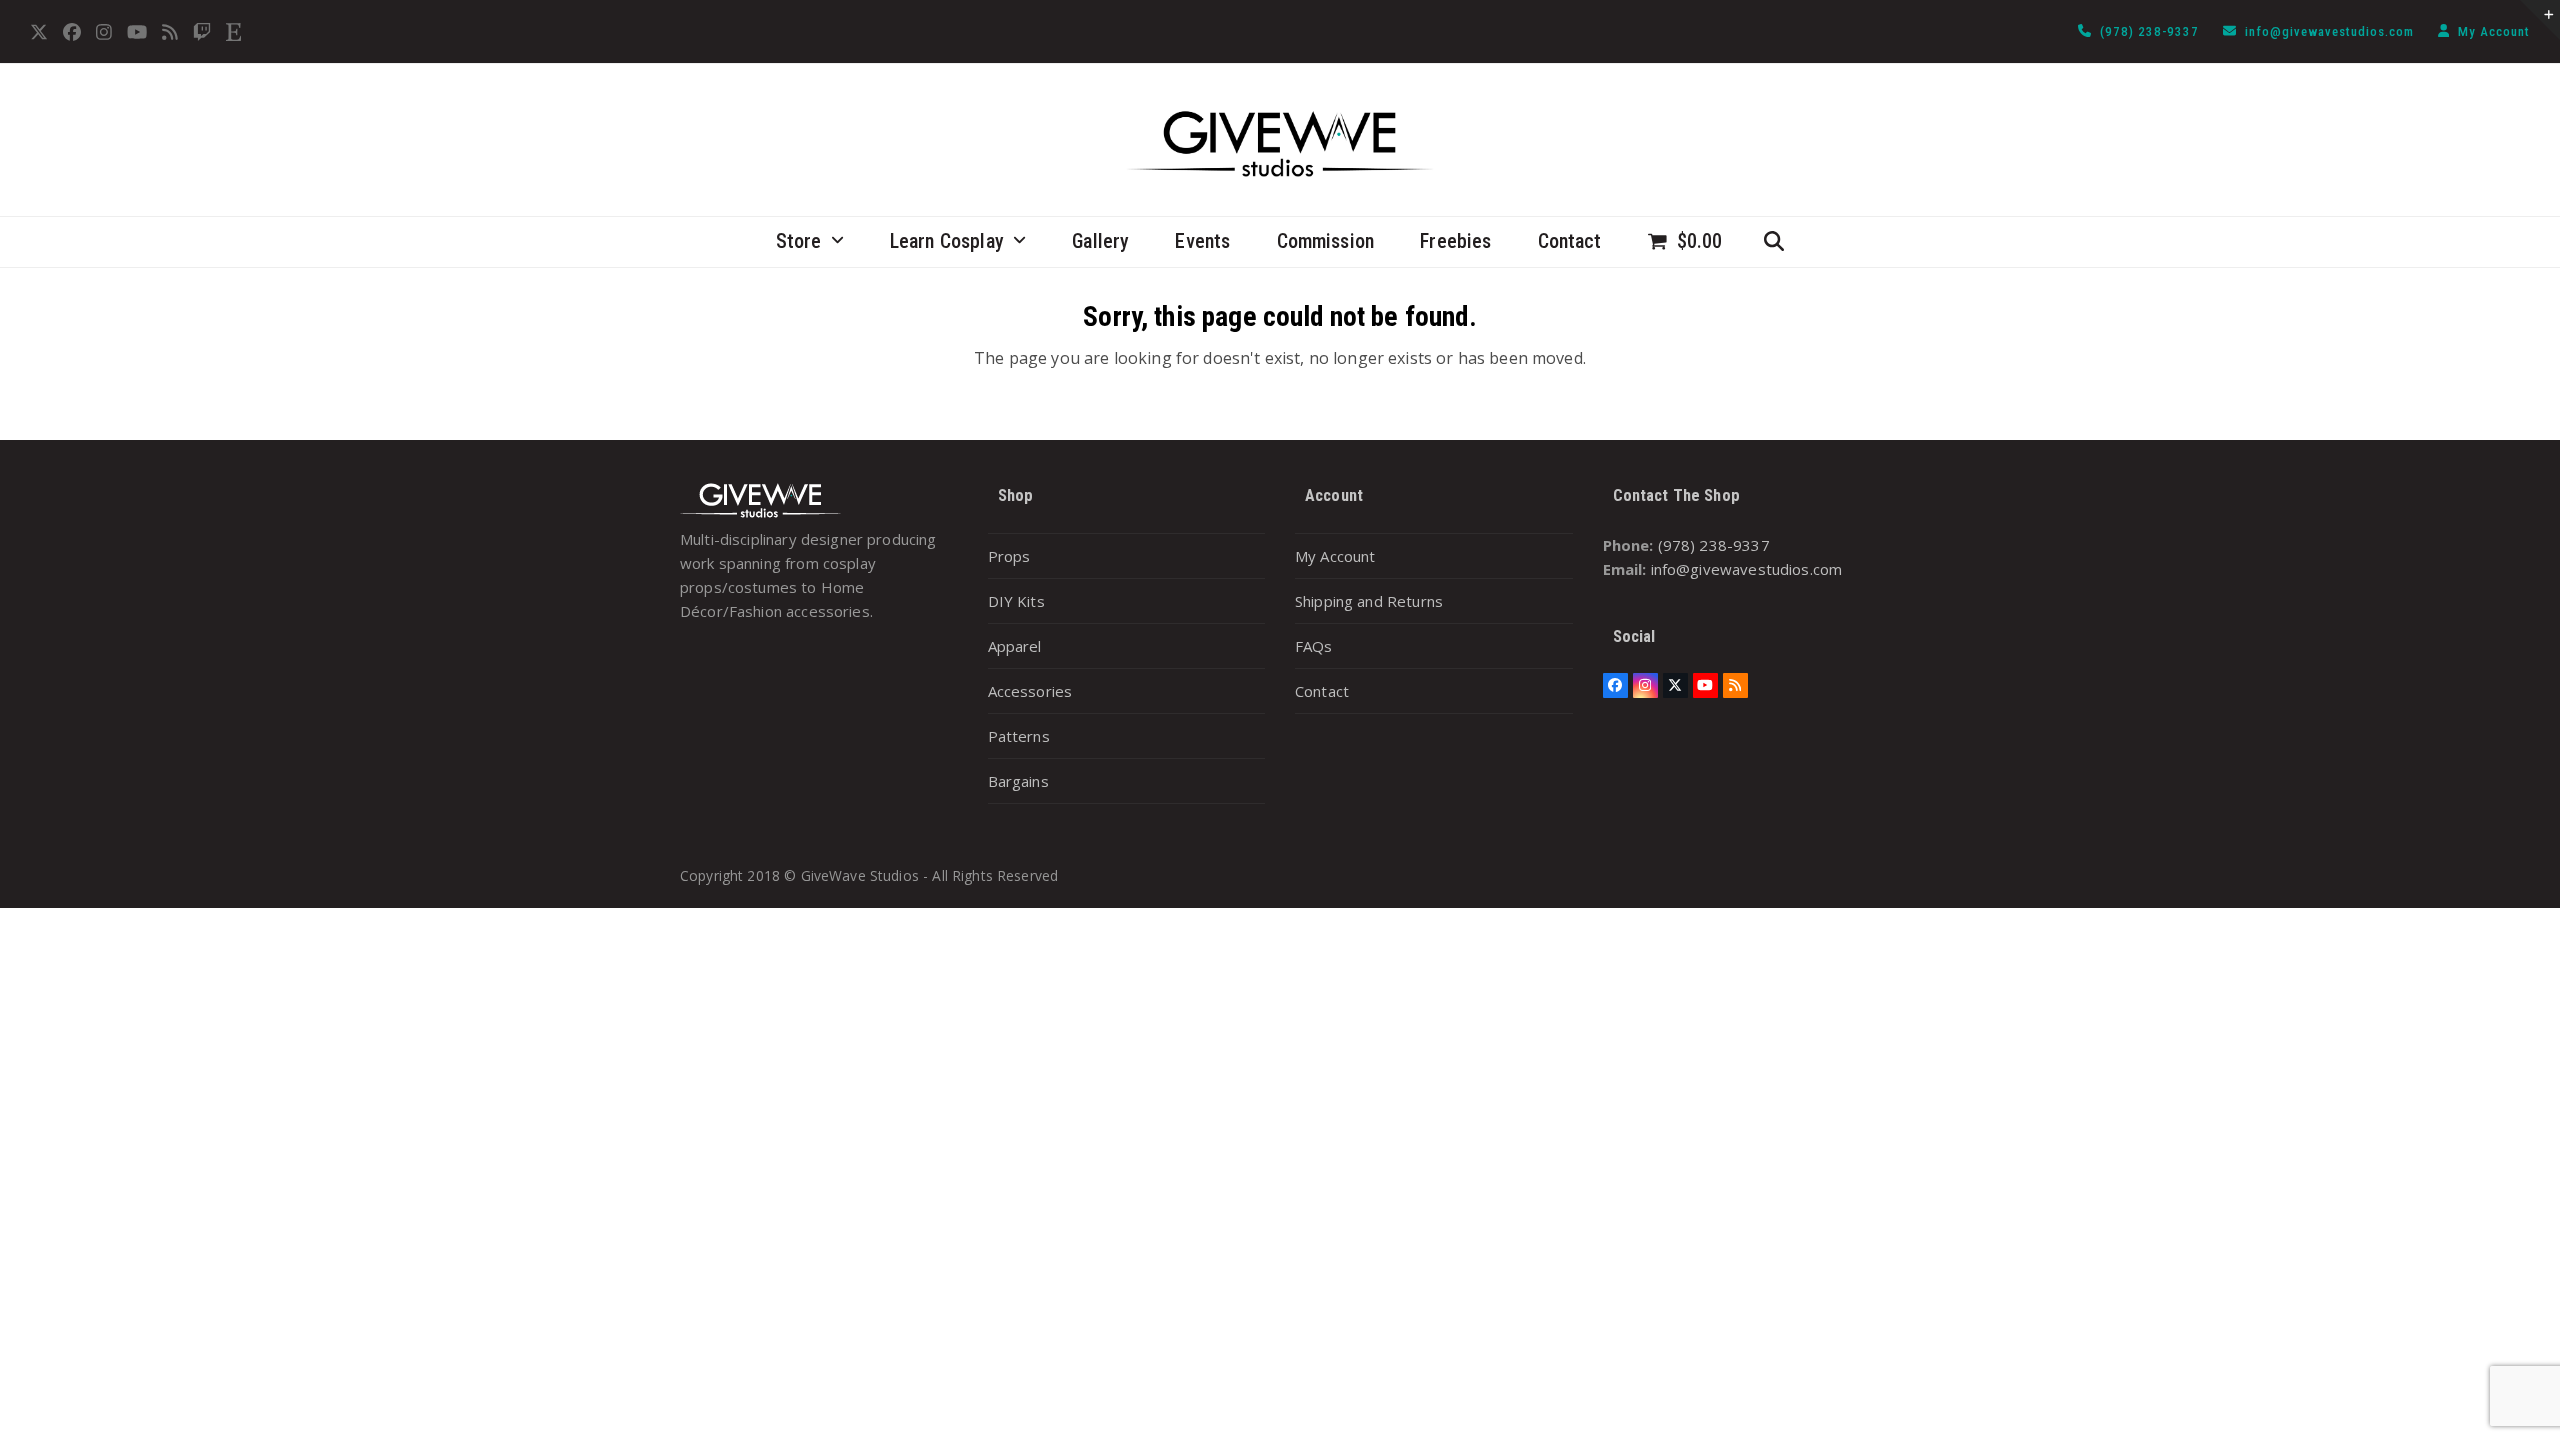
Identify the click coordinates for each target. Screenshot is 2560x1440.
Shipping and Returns (1369, 601)
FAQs (1314, 646)
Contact (1322, 691)
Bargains (1018, 781)
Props (1009, 556)
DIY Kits (1016, 601)
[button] (1685, 242)
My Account (2494, 31)
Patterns (1019, 736)
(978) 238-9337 (2151, 31)
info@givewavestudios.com (2331, 31)
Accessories (1030, 691)
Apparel (1015, 646)
